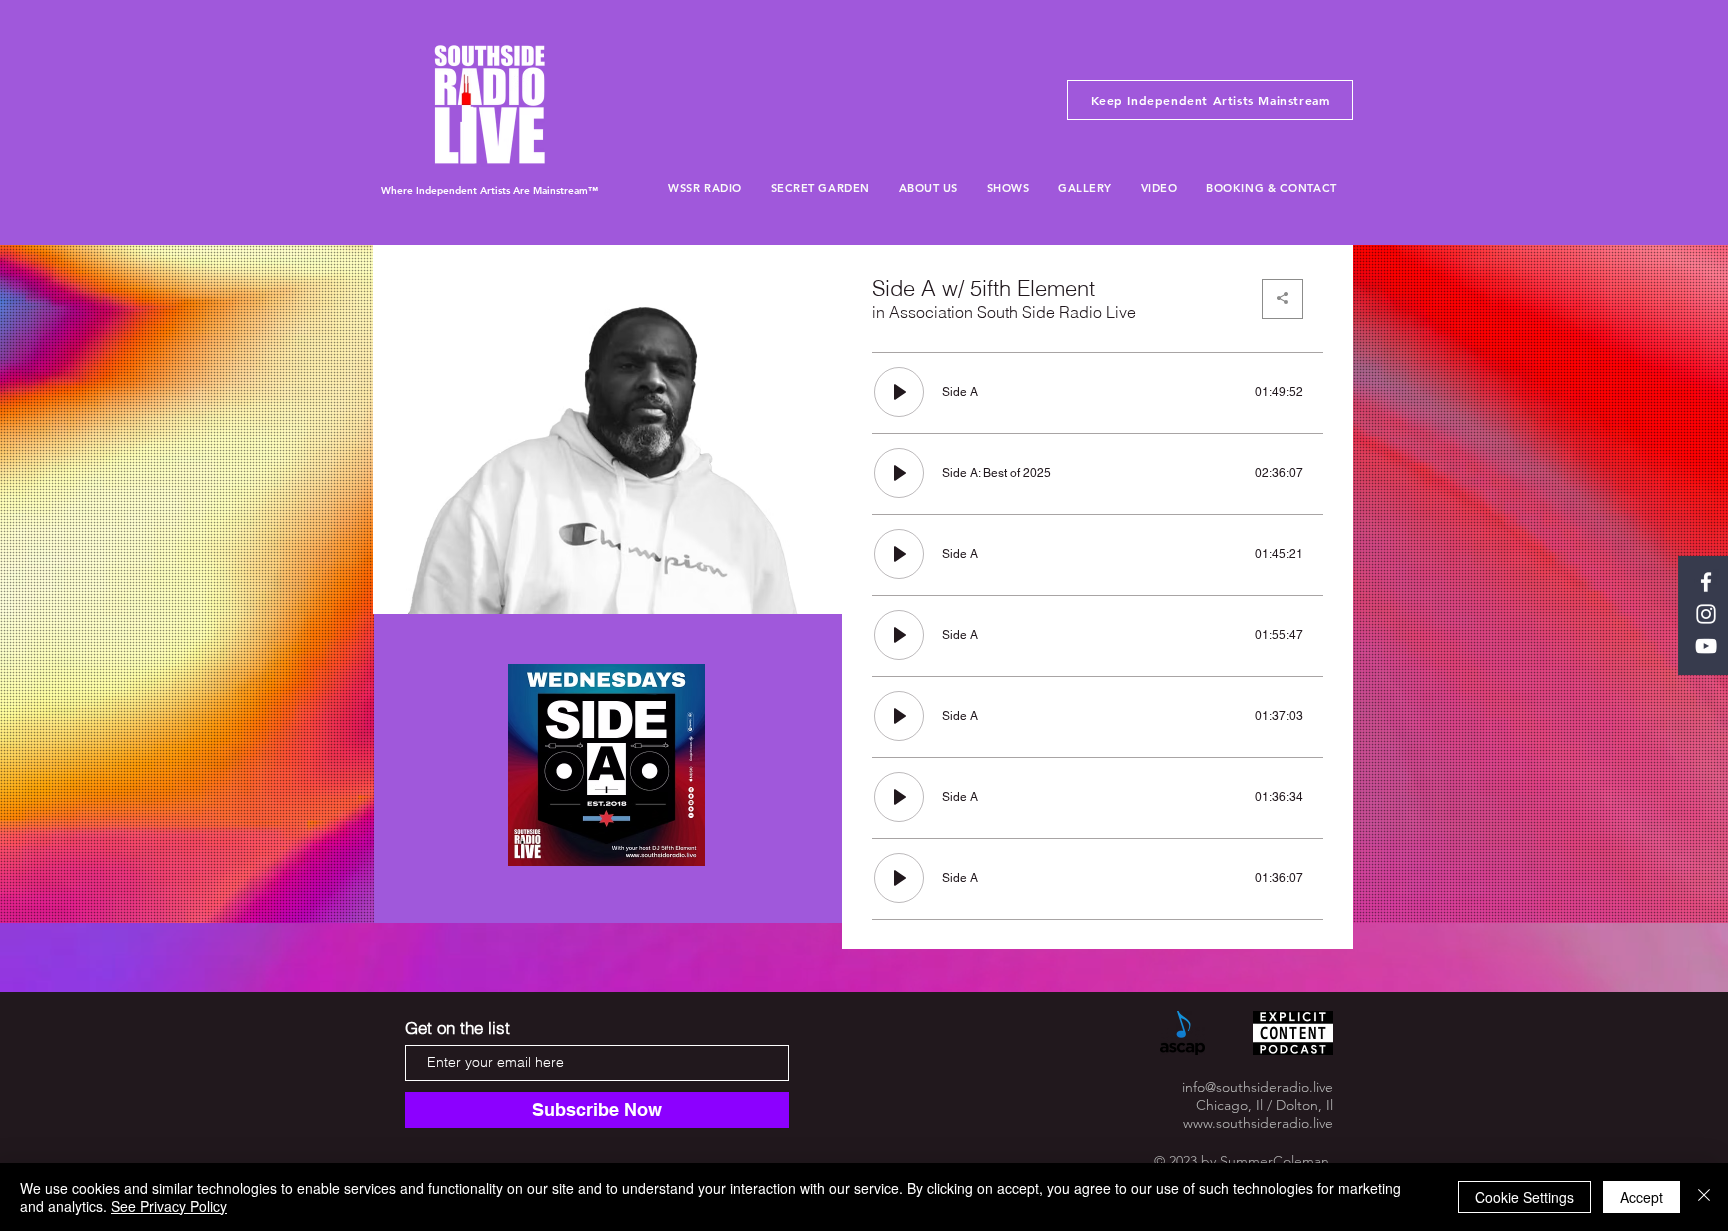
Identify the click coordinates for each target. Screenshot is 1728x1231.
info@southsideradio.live (1257, 1087)
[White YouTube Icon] (1706, 646)
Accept (1641, 1197)
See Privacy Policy (169, 1206)
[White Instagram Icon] (1706, 614)
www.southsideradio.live (1258, 1123)
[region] (607, 584)
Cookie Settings (1524, 1197)
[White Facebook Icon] (1706, 582)
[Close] (1704, 1197)
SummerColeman (1274, 1161)
